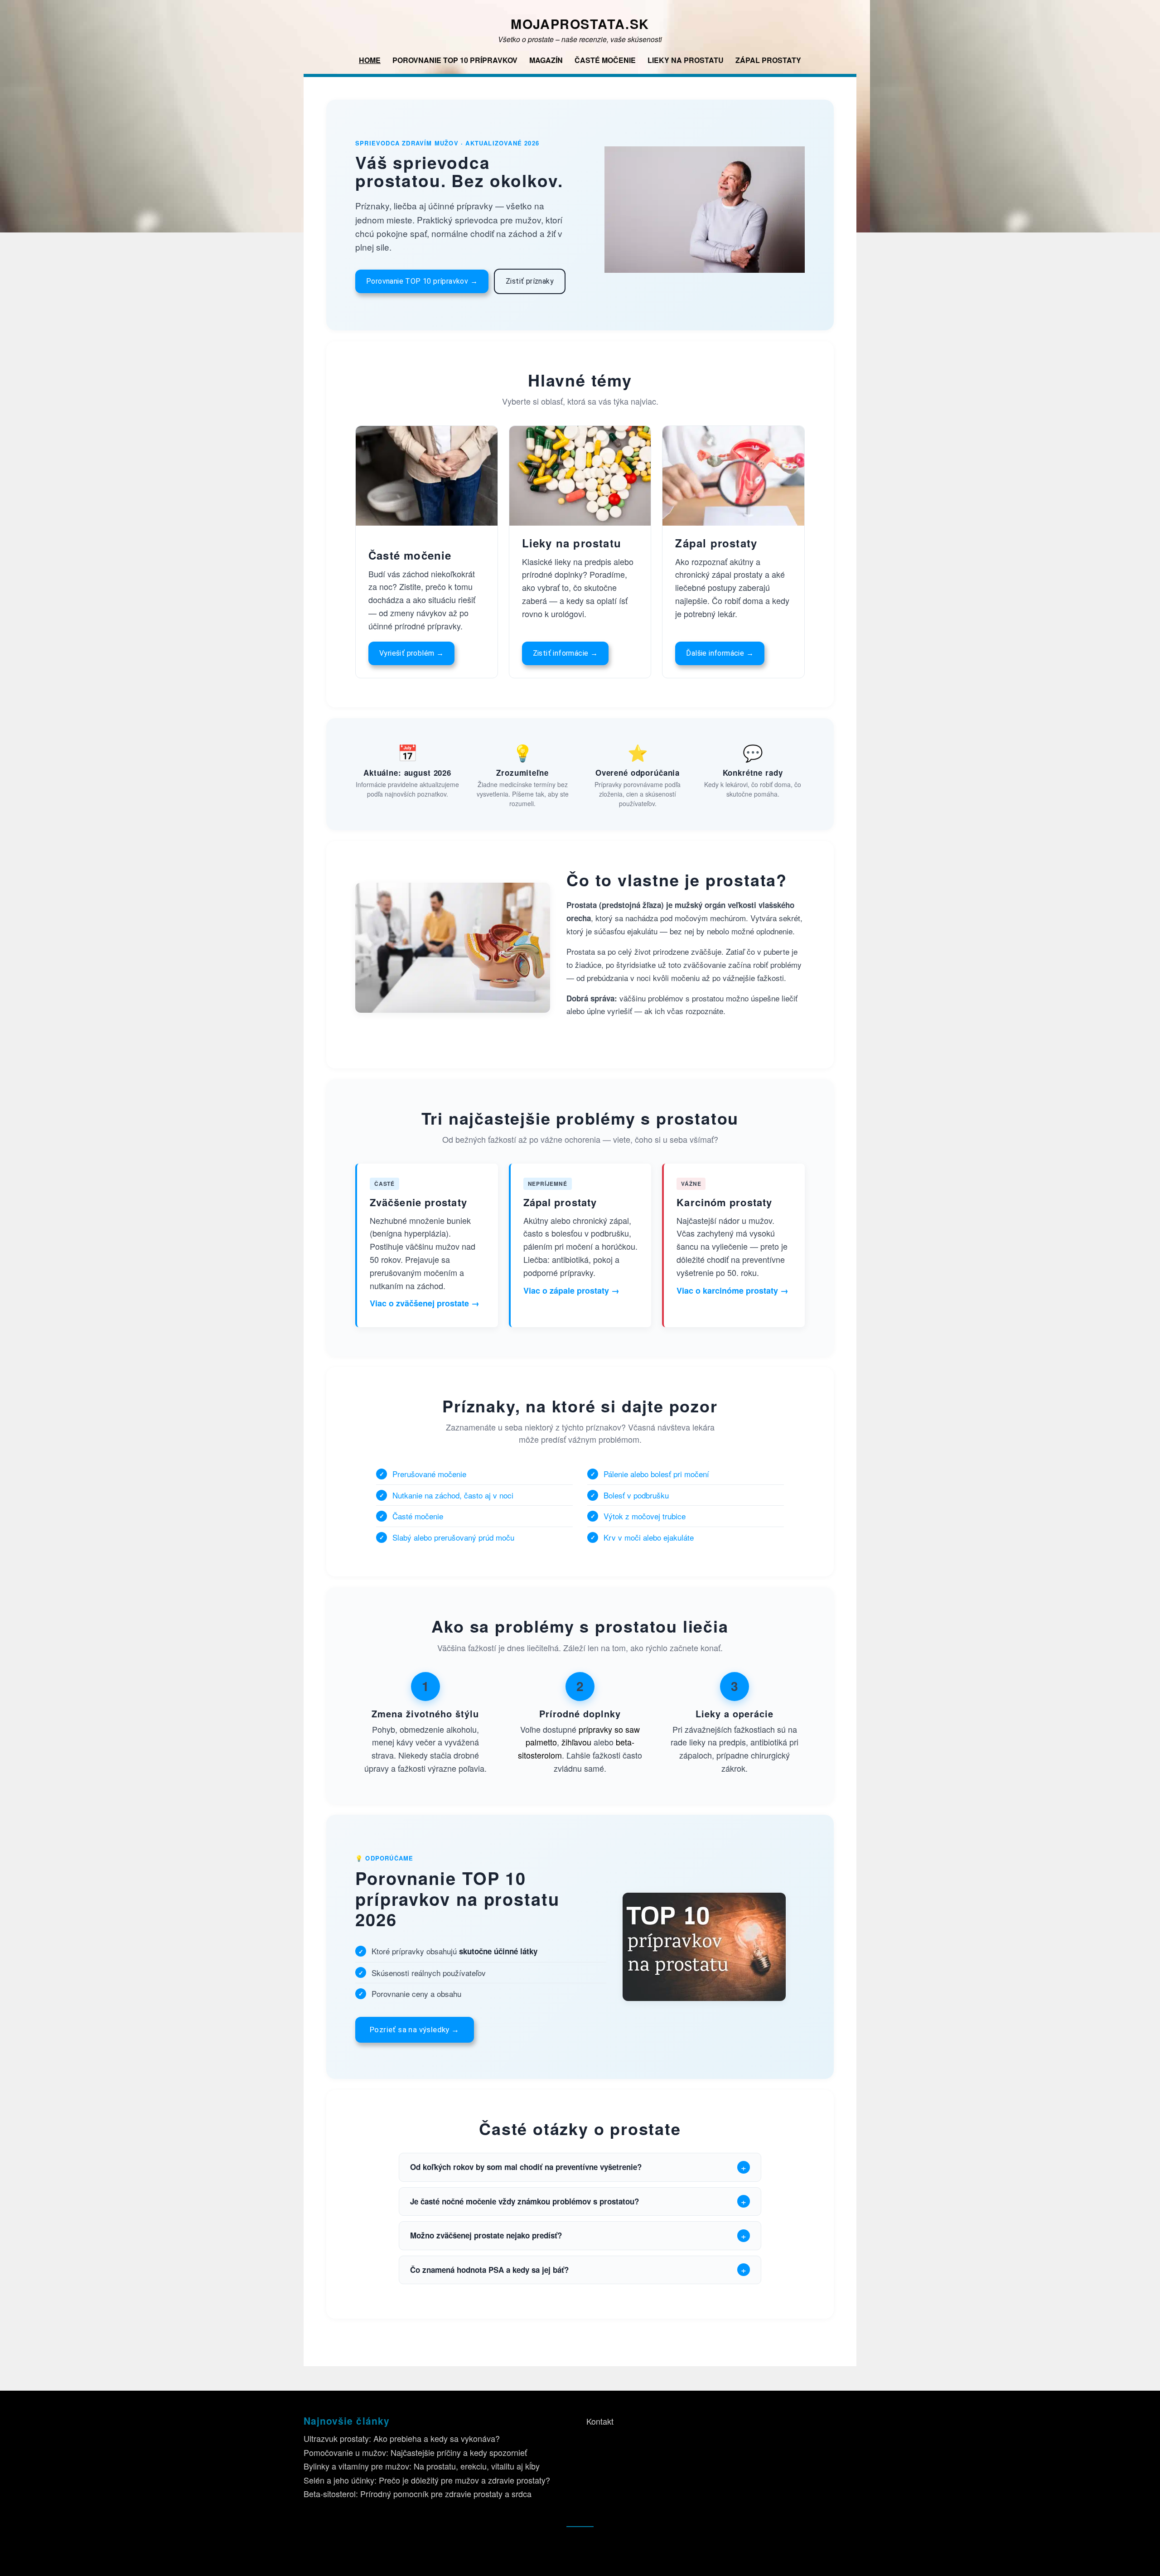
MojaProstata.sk (580, 24)
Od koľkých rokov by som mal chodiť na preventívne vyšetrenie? (526, 2167)
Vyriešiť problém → (411, 653)
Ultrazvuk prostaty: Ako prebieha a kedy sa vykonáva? (402, 2438)
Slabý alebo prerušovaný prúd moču (453, 1537)
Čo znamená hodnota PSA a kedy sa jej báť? (489, 2270)
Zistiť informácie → (565, 653)
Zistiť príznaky (530, 281)
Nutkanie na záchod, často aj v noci (453, 1495)
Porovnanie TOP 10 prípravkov (455, 60)
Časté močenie (605, 60)
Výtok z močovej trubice (645, 1516)
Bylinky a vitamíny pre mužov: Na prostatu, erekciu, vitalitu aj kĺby (422, 2466)
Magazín (546, 60)
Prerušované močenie (429, 1474)
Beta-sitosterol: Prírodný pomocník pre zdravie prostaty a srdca (418, 2494)
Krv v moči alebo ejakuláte (649, 1537)
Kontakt (600, 2421)
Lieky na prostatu (686, 60)
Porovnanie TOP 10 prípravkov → (422, 281)
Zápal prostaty (768, 60)
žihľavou (576, 1742)
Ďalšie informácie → (720, 653)
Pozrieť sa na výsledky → (415, 2030)
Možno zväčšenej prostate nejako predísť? (486, 2235)
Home (370, 60)
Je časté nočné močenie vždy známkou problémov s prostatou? (524, 2201)
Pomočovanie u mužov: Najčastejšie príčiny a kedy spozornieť (415, 2452)
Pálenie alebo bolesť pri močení (656, 1474)
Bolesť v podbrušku (636, 1495)
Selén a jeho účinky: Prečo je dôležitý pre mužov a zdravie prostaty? (427, 2480)
